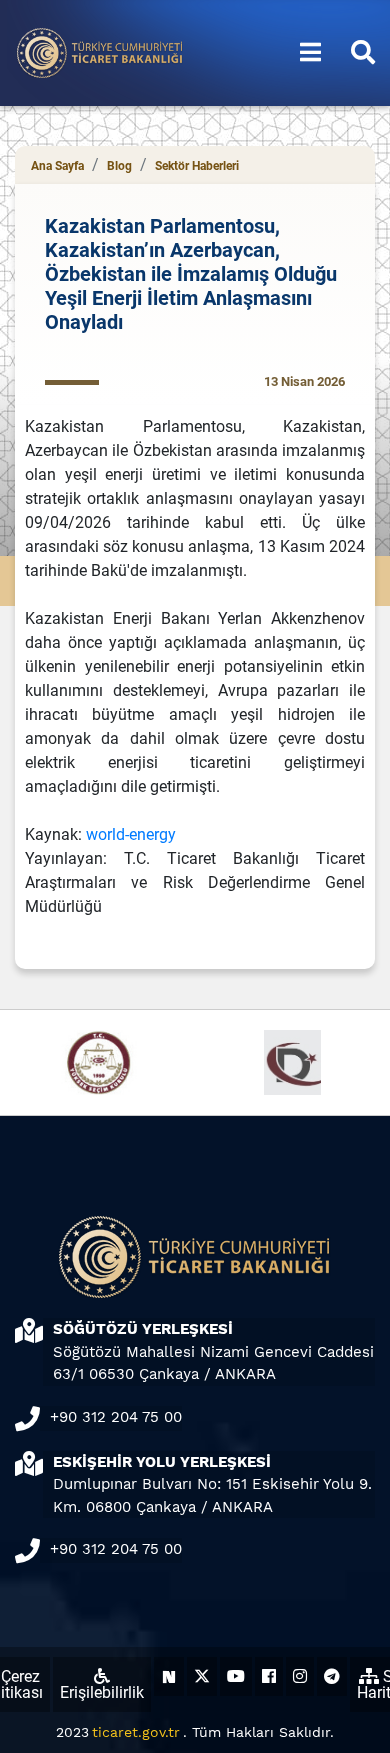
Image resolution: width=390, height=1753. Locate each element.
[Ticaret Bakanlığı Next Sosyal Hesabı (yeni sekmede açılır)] (169, 1676)
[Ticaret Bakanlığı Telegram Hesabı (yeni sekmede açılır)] (332, 1676)
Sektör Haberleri (197, 166)
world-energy (131, 834)
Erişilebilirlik (102, 1692)
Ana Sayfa (57, 166)
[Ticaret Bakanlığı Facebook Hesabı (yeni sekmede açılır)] (269, 1676)
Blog (119, 166)
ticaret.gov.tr (136, 1732)
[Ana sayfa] (100, 51)
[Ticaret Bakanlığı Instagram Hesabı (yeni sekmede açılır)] (300, 1676)
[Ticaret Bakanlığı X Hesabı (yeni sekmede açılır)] (202, 1676)
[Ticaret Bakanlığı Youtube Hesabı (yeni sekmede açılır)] (236, 1676)
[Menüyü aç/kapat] (310, 53)
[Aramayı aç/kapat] (363, 53)
